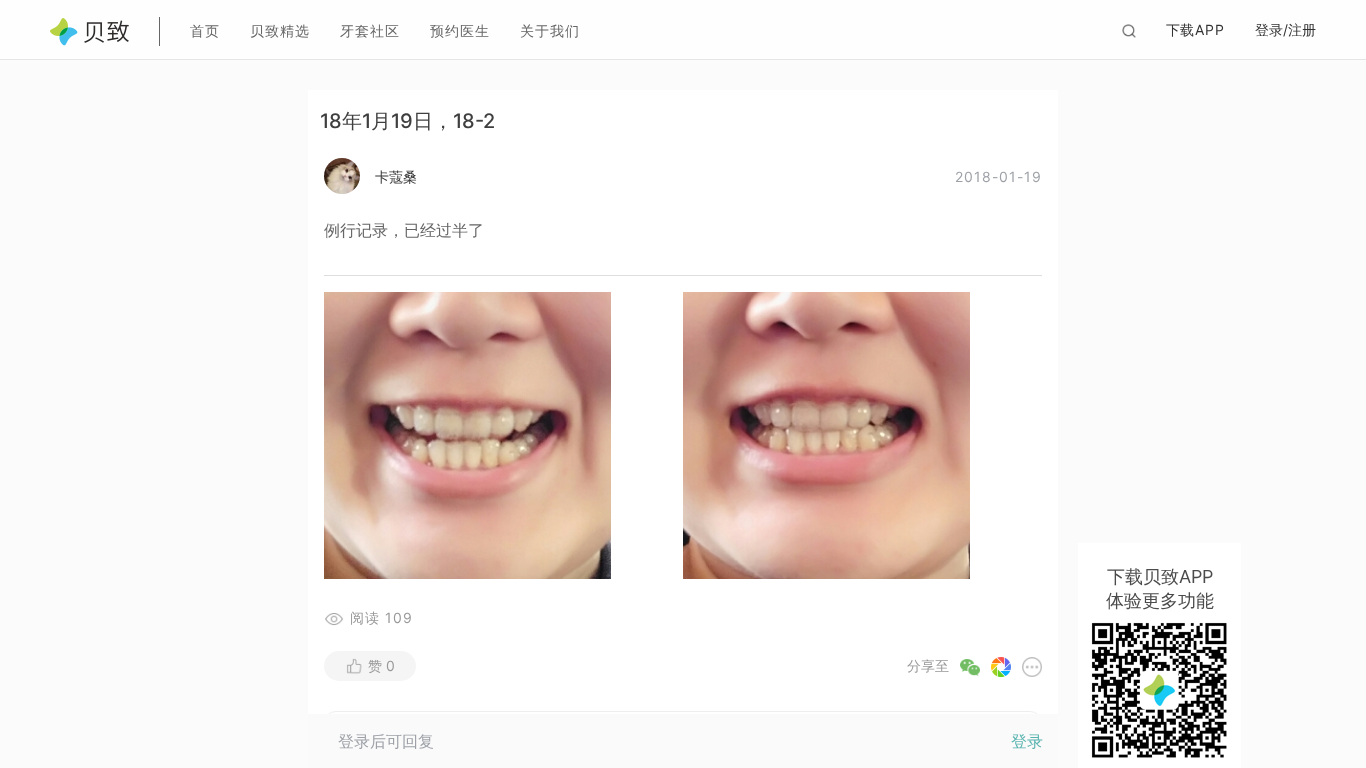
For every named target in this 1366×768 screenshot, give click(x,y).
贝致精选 (280, 30)
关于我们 (550, 30)
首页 (205, 30)
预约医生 (460, 30)
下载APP (1196, 29)
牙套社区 (370, 30)
